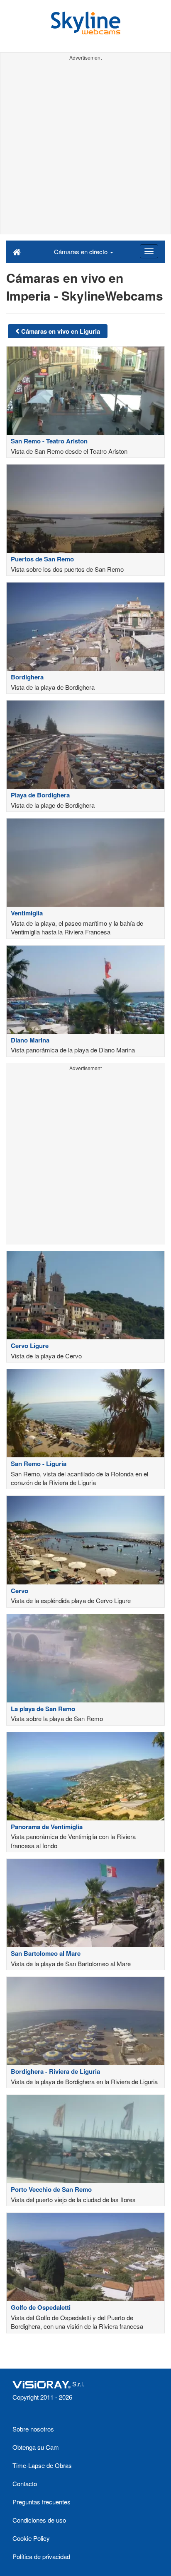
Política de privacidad (41, 2556)
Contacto (25, 2483)
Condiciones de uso (39, 2520)
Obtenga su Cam (36, 2447)
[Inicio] (17, 251)
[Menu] (149, 251)
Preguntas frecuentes (42, 2502)
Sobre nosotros (33, 2429)
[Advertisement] (85, 149)
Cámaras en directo (82, 252)
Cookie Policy (31, 2538)
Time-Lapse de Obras (42, 2465)
